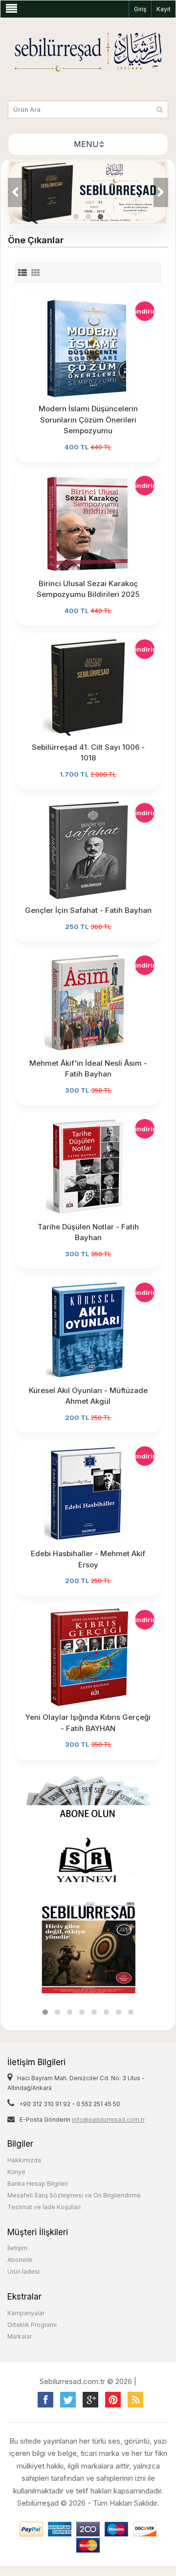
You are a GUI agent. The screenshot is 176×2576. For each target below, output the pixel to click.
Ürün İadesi (23, 2271)
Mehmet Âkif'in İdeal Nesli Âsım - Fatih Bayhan (88, 1069)
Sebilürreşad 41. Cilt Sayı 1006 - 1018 (88, 753)
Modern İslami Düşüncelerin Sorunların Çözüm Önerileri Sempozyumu (88, 420)
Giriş (140, 9)
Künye (16, 2172)
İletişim (17, 2248)
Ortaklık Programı (32, 2325)
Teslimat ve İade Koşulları (44, 2207)
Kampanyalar (26, 2313)
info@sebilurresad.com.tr (108, 2120)
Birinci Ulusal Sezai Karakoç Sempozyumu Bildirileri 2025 (88, 589)
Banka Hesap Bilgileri (38, 2184)
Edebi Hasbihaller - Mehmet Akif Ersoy (88, 1559)
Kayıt (164, 9)
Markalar (20, 2336)
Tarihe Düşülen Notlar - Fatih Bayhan (88, 1232)
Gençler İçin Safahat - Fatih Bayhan (88, 910)
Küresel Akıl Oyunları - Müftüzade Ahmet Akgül (88, 1396)
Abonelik (20, 2260)
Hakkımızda (24, 2160)
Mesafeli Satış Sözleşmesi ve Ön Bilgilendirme (74, 2195)
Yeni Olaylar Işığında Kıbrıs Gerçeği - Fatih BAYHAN (88, 1723)
